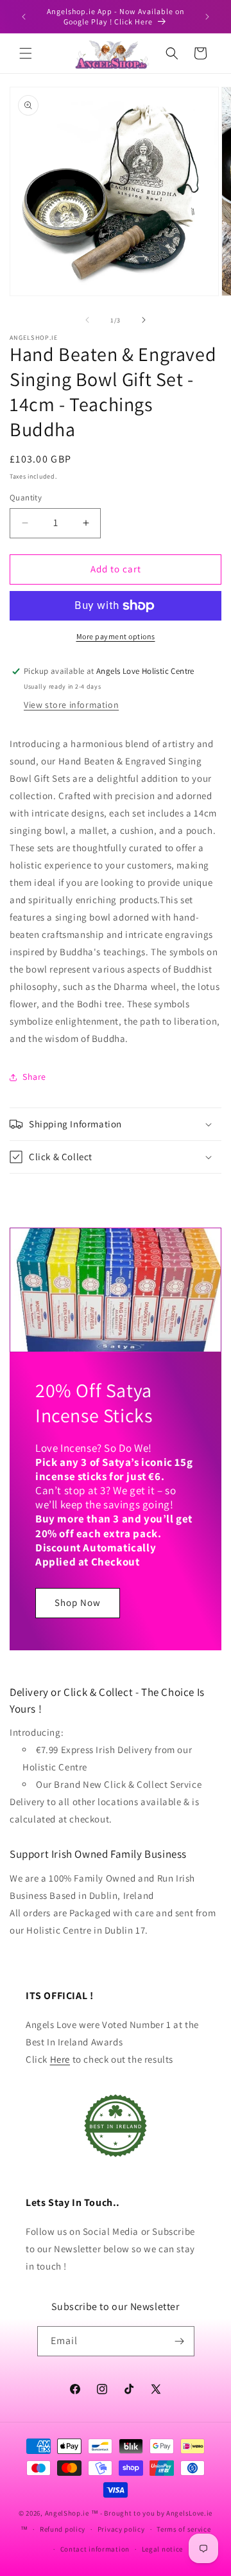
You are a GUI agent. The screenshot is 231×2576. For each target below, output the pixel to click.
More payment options (116, 636)
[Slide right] (144, 320)
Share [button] (34, 1077)
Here (60, 2059)
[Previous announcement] (24, 17)
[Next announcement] (207, 17)
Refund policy (63, 2529)
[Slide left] (87, 320)
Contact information (95, 2549)
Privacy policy (121, 2529)
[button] (26, 53)
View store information (71, 705)
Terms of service (184, 2529)
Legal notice (162, 2549)
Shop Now (78, 1602)
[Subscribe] (180, 2341)
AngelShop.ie (67, 2513)
